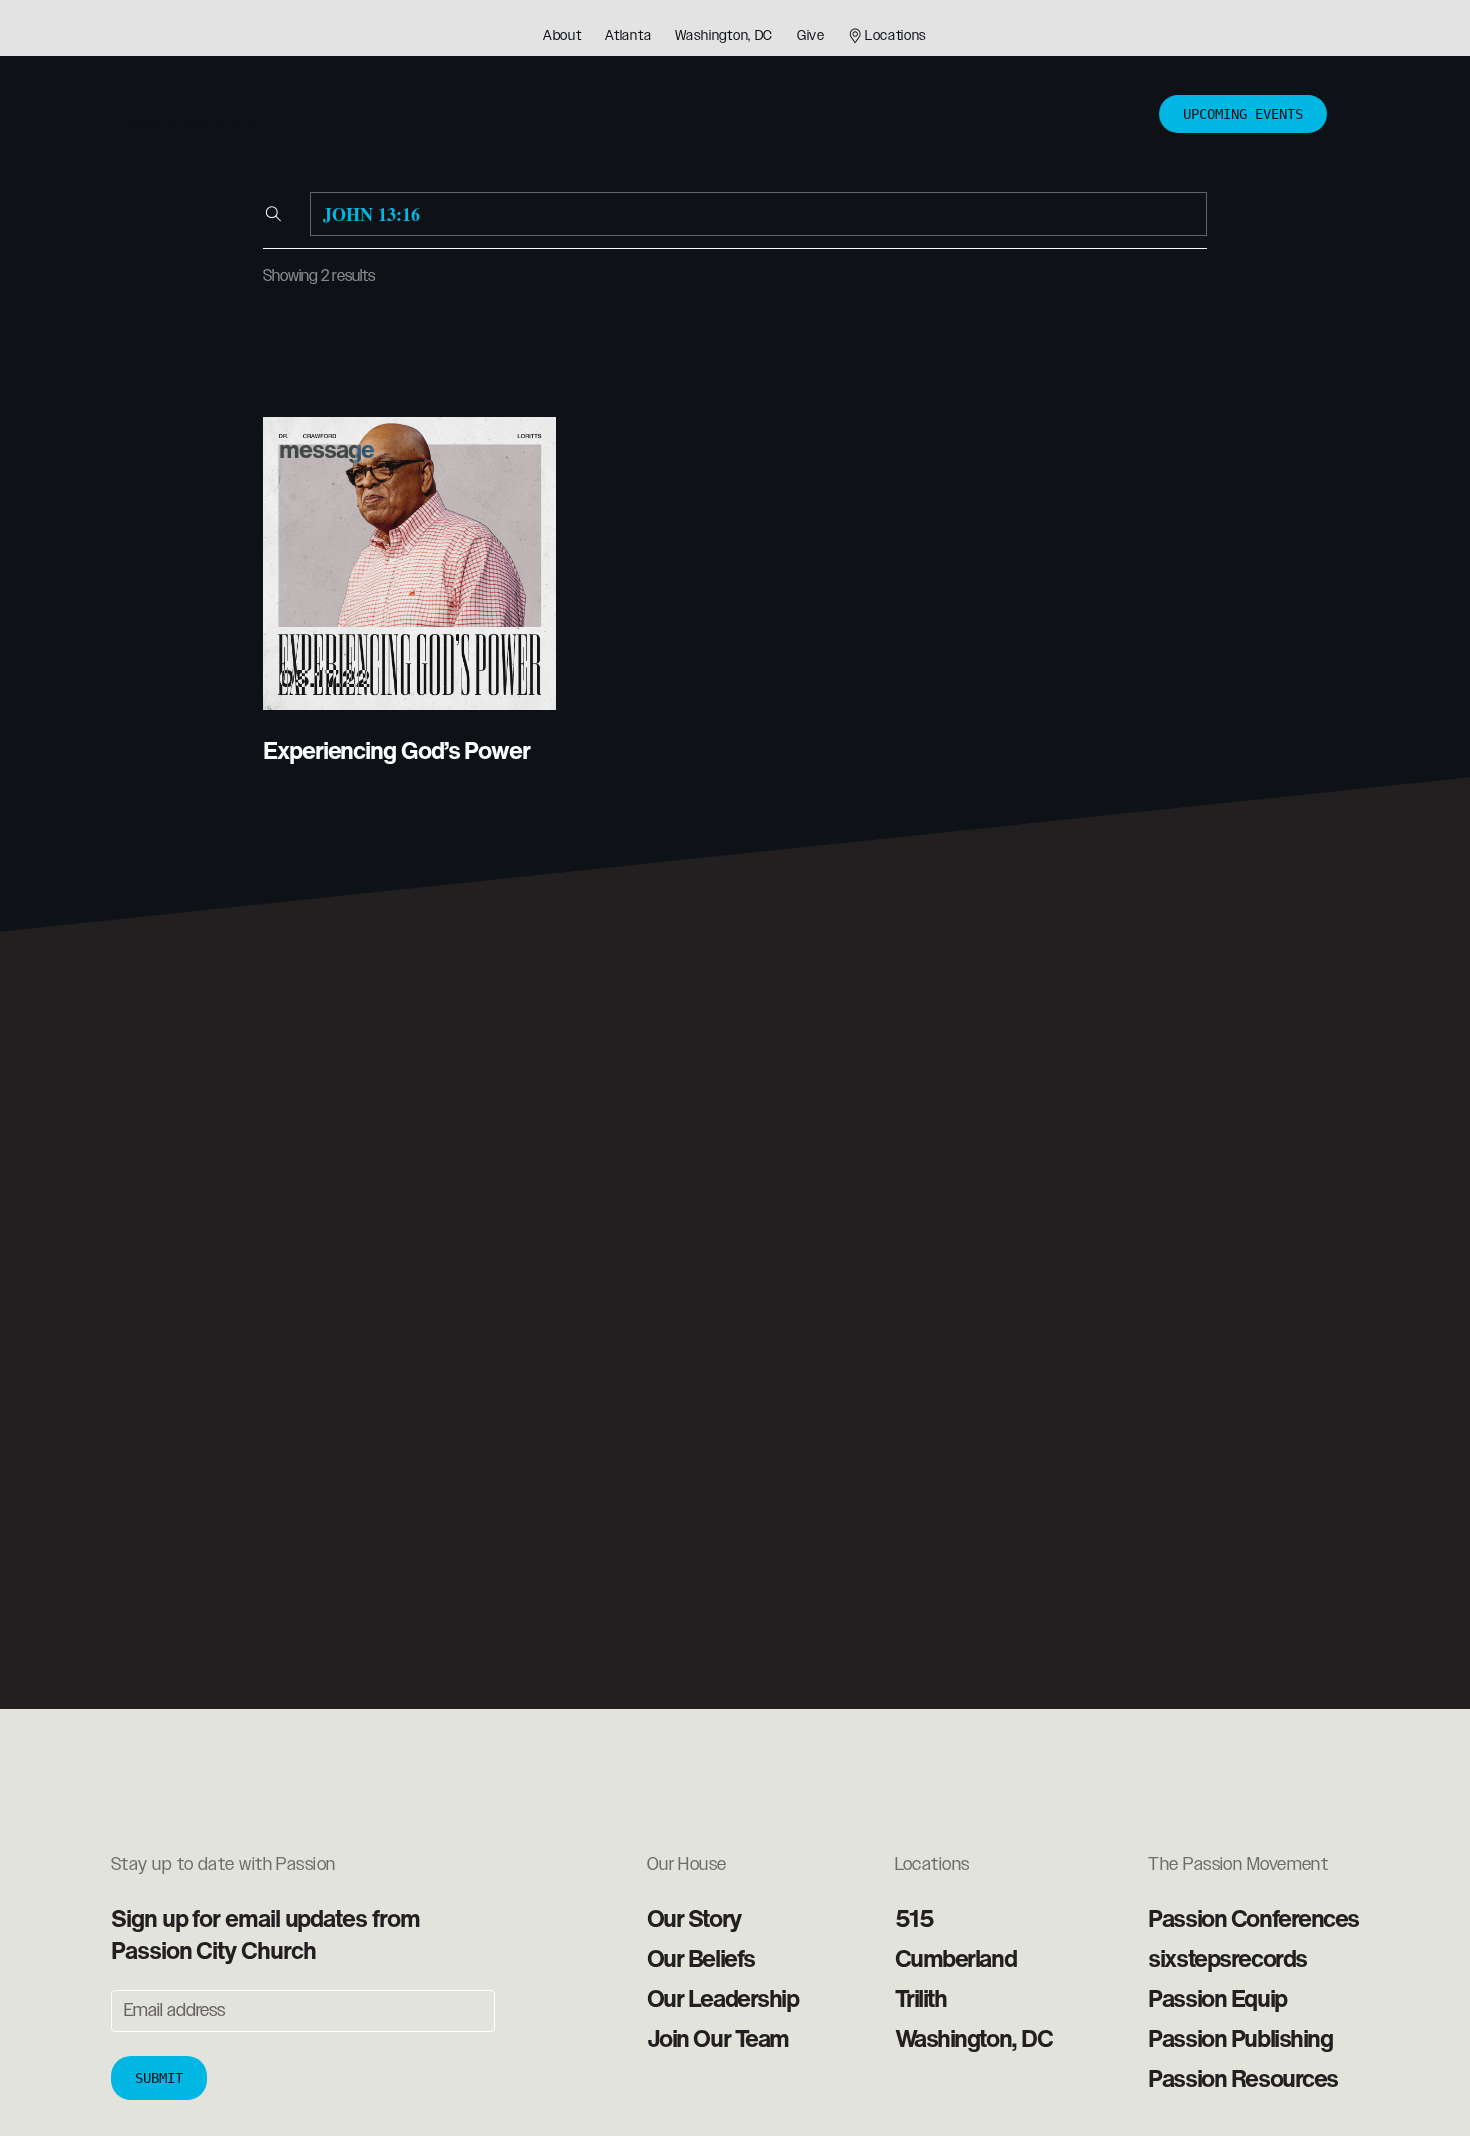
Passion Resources (1243, 2078)
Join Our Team (718, 2038)
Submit (159, 2078)
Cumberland (956, 1958)
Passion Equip (1217, 1998)
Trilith (921, 1998)
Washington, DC (724, 36)
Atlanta (628, 36)
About (562, 36)
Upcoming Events (1243, 114)
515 (914, 1918)
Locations (896, 36)
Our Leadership (723, 1998)
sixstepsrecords (1227, 1958)
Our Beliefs (701, 1958)
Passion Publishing (1240, 2038)
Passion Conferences (1253, 1918)
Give (811, 36)
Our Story (694, 1918)
